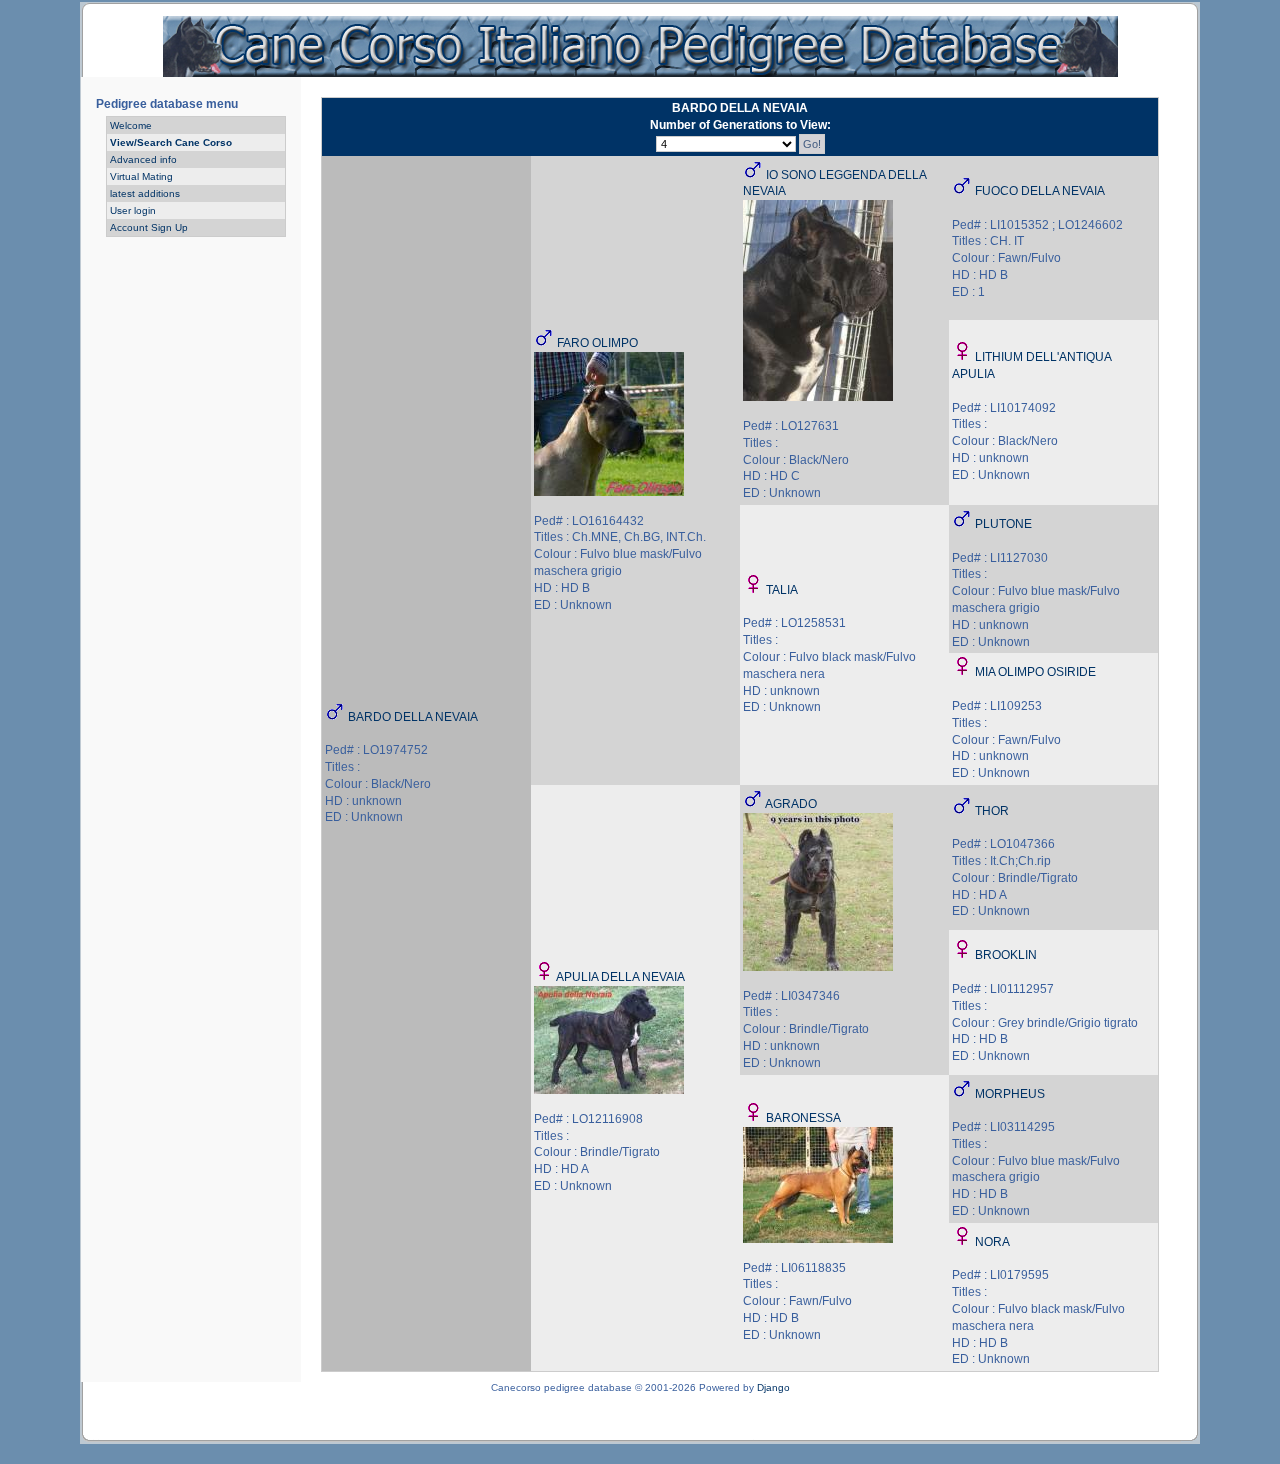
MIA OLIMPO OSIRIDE (1035, 672)
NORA (992, 1242)
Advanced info (143, 159)
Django (773, 1387)
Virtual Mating (141, 176)
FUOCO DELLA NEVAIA (1040, 191)
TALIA (782, 590)
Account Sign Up (149, 227)
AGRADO (791, 804)
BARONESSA (803, 1118)
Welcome (131, 125)
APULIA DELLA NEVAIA (620, 977)
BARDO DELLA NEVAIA (413, 717)
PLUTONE (1003, 524)
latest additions (145, 193)
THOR (992, 811)
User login (133, 210)
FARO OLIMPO (597, 343)
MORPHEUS (1010, 1094)
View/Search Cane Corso (171, 142)
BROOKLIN (1006, 955)
